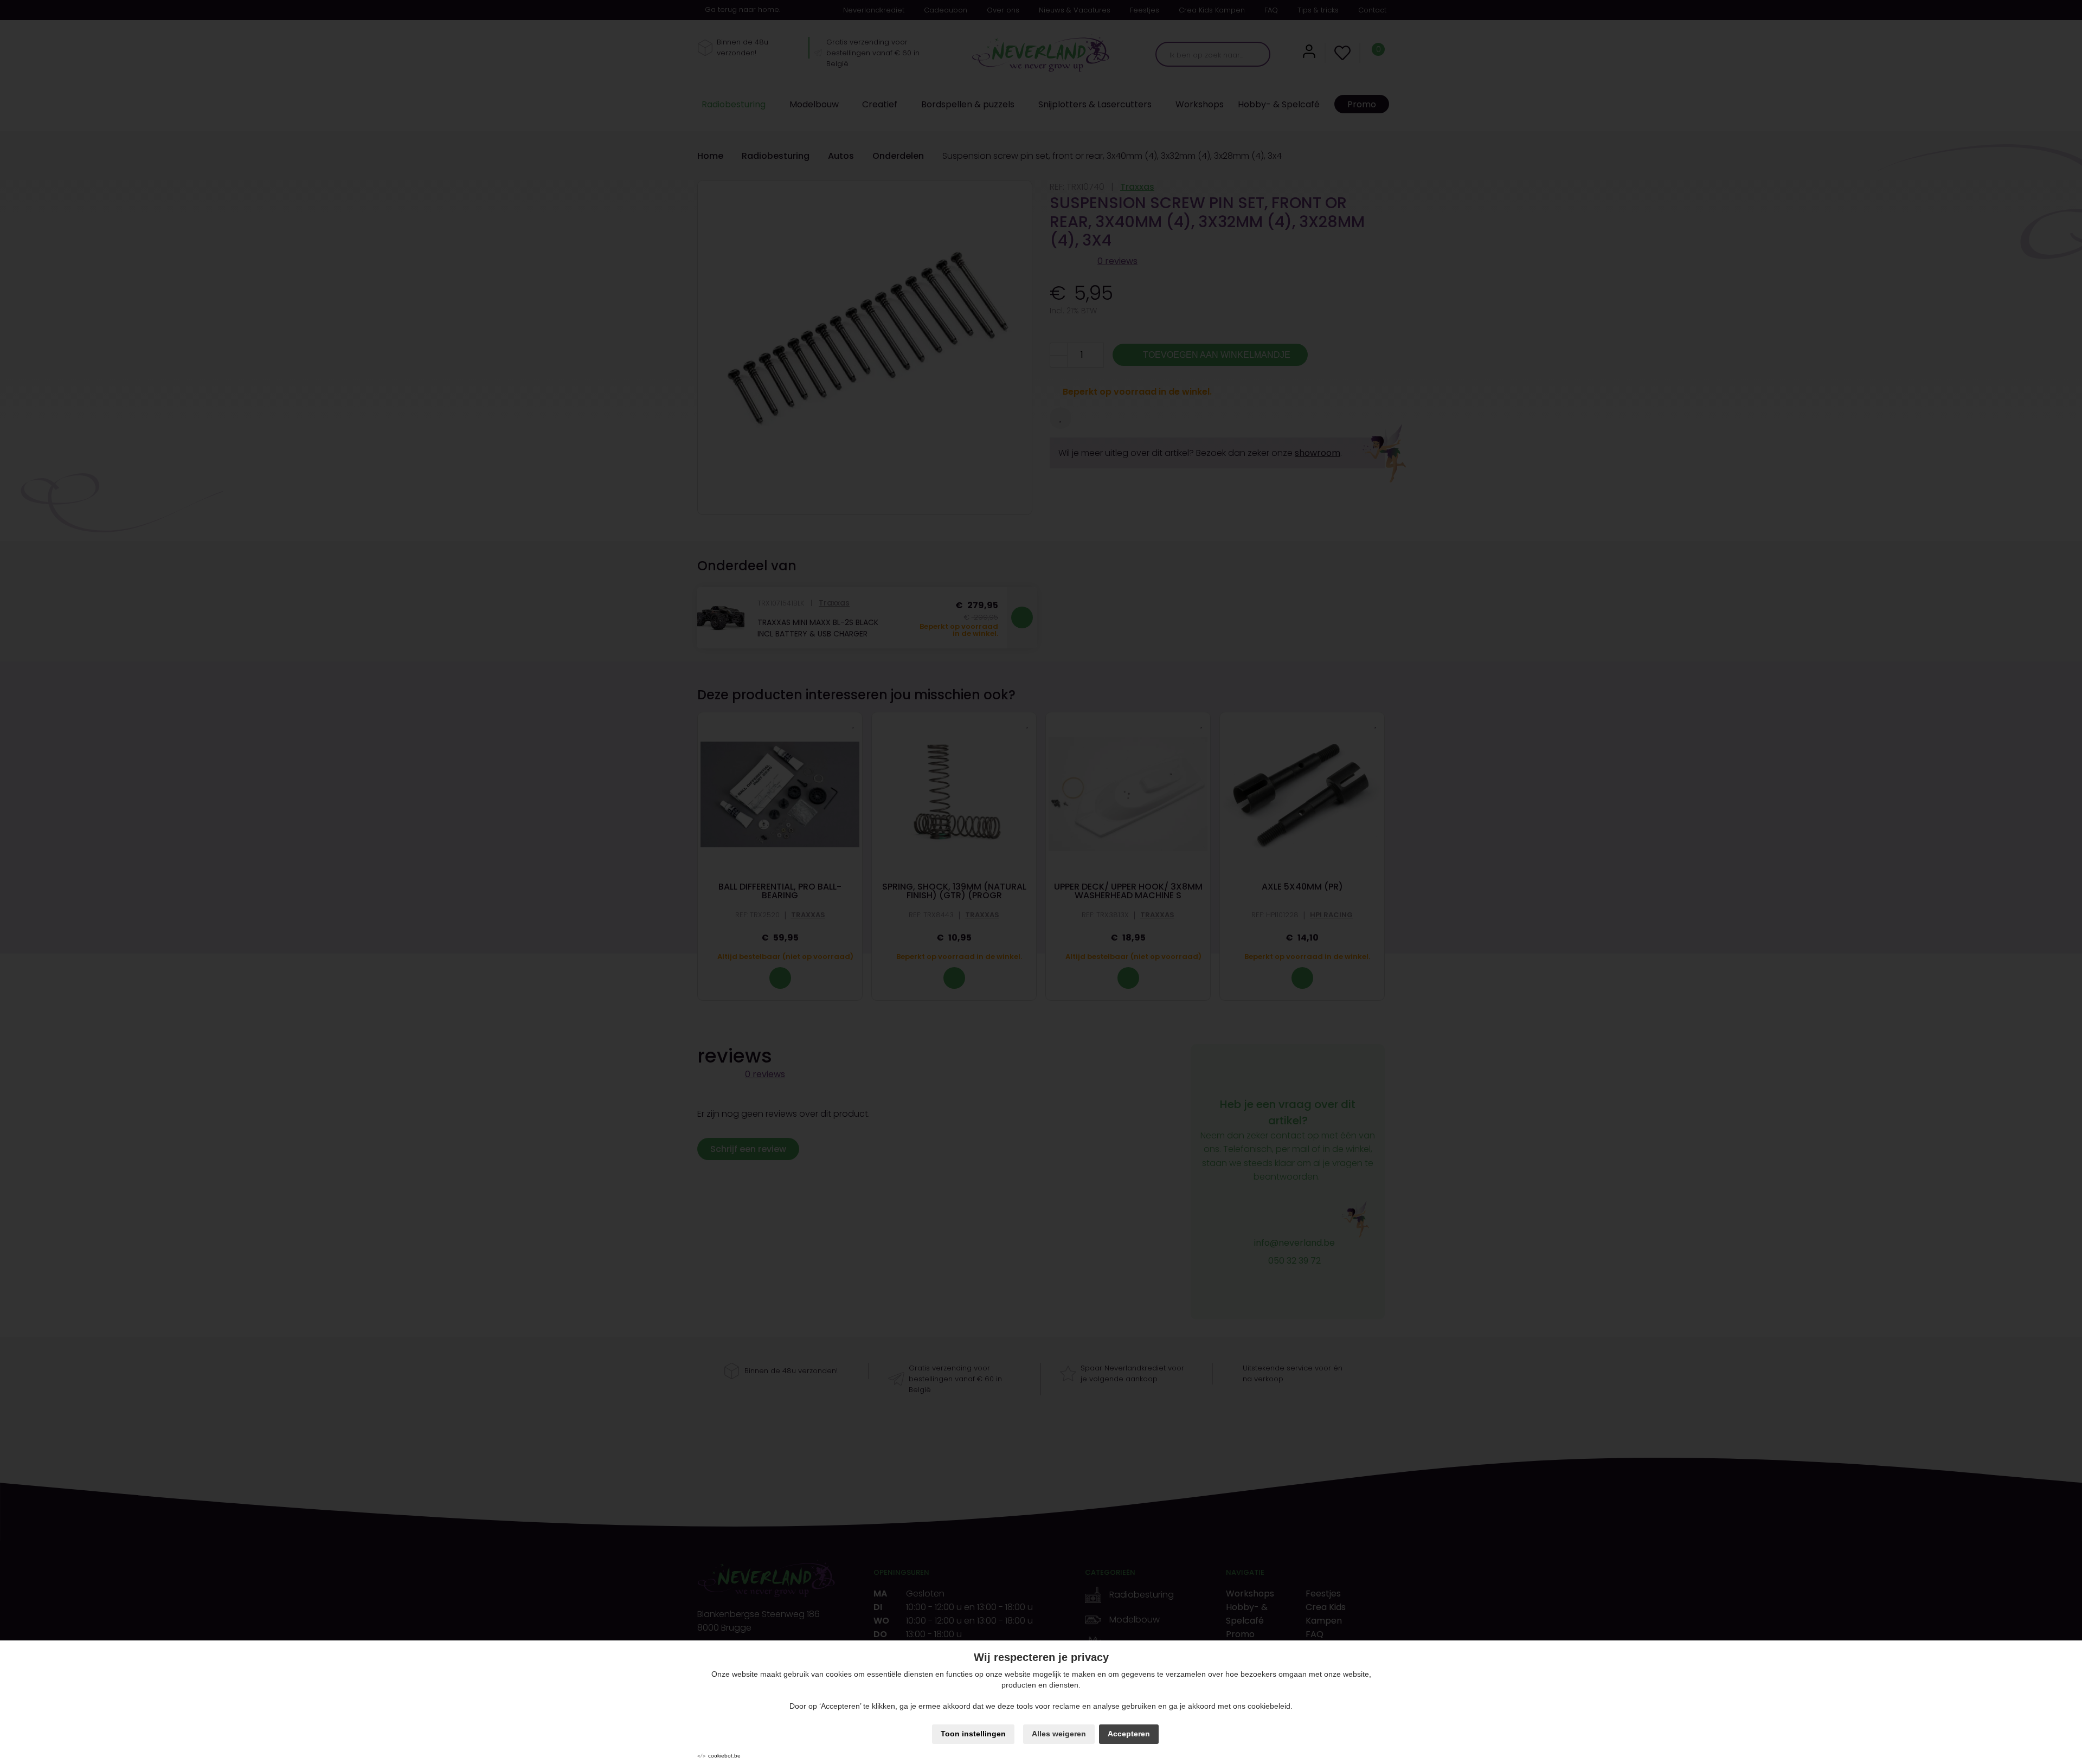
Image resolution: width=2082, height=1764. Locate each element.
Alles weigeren (1059, 1734)
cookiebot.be (724, 1756)
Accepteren (1129, 1734)
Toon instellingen (973, 1734)
